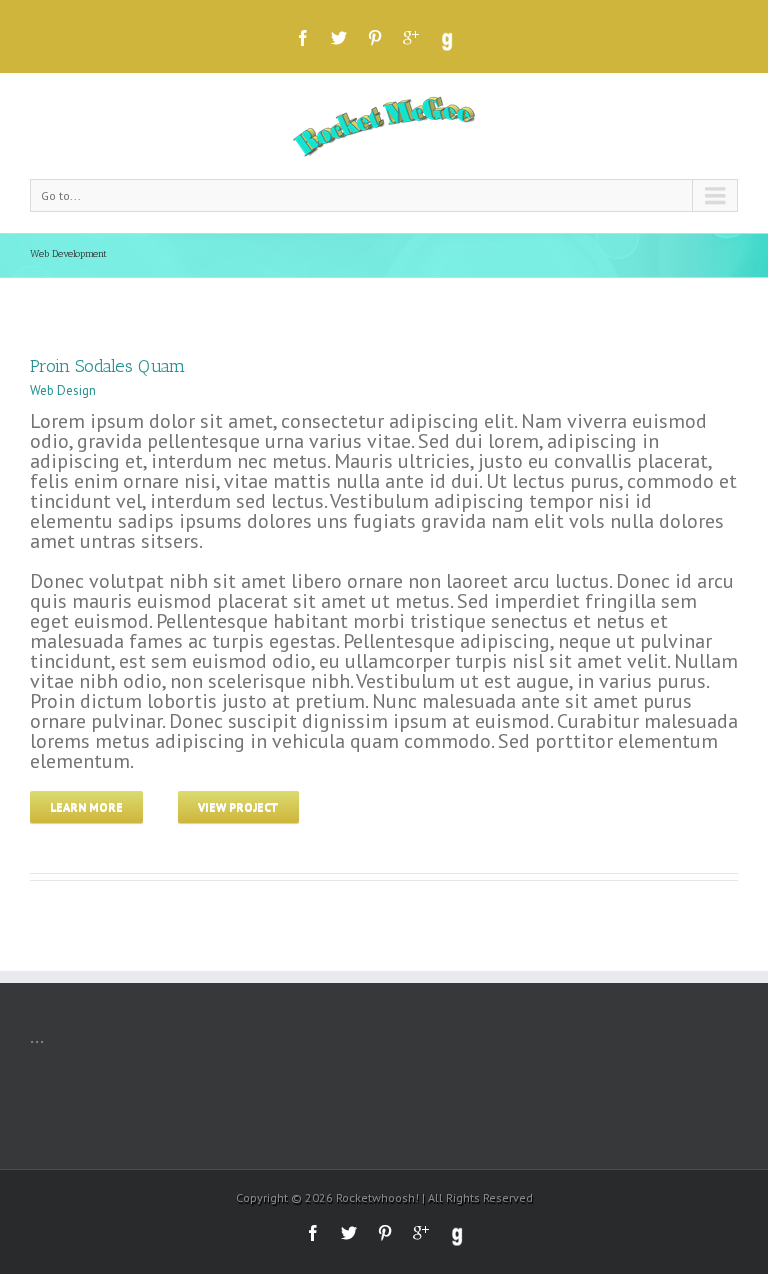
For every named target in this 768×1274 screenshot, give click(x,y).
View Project (238, 806)
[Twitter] (339, 38)
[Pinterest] (375, 38)
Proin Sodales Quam (107, 366)
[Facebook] (303, 38)
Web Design (63, 390)
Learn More (86, 806)
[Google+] (411, 38)
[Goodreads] (446, 41)
